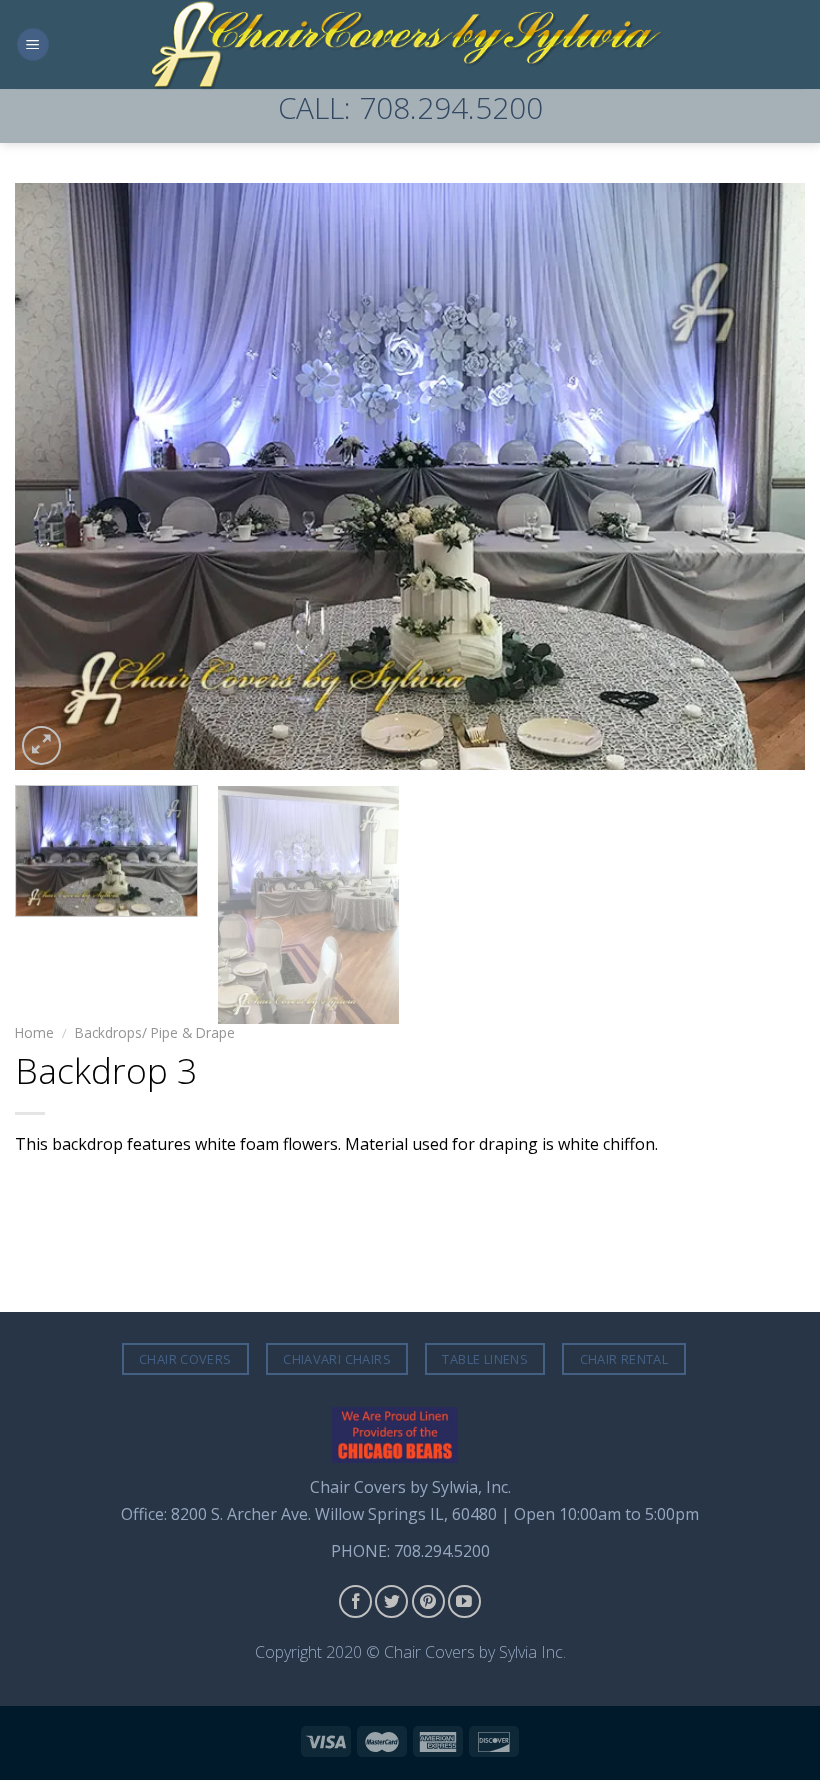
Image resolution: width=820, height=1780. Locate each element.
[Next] (764, 476)
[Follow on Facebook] (355, 1601)
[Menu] (33, 44)
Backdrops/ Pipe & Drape (155, 1032)
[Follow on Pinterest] (428, 1601)
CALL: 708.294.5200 (410, 107)
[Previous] (56, 476)
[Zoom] (41, 745)
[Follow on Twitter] (391, 1601)
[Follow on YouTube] (464, 1601)
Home (34, 1032)
